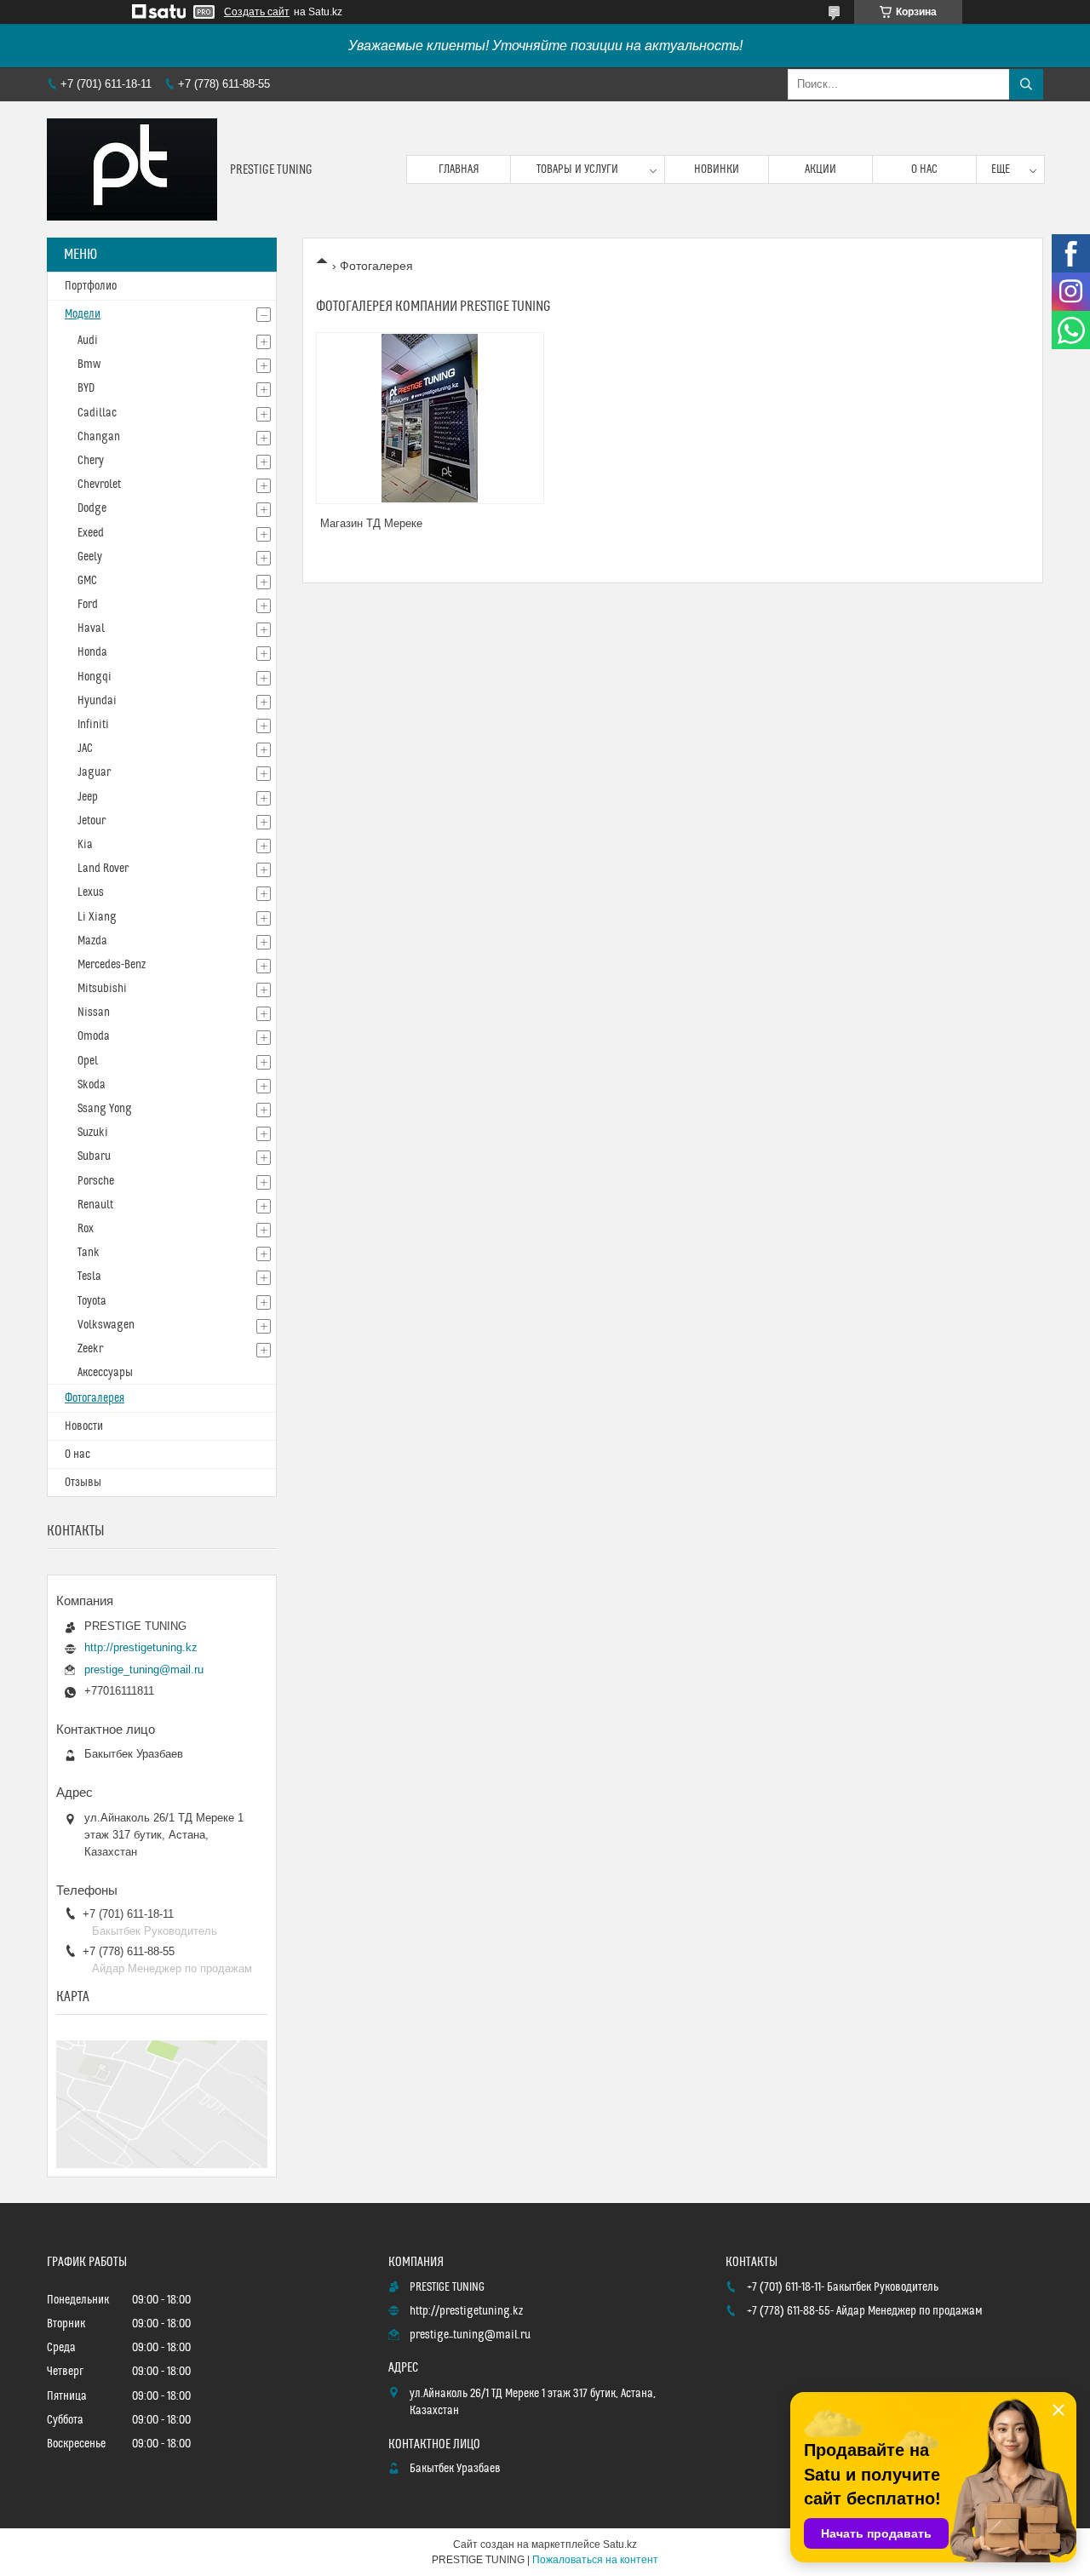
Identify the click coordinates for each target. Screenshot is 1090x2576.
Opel (88, 1061)
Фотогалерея (95, 1398)
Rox (86, 1229)
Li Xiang (97, 917)
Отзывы (83, 1483)
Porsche (96, 1181)
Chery (91, 461)
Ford (88, 605)
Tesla (89, 1277)
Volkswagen (106, 1325)
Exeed (91, 533)
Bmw (89, 364)
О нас (924, 169)
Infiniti (93, 725)
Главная (459, 169)
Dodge (92, 508)
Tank (89, 1253)
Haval (91, 628)
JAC (85, 749)
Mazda (92, 941)
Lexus (91, 892)
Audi (88, 341)
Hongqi (95, 677)
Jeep (88, 797)
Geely (90, 557)
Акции (820, 169)
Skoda (92, 1085)
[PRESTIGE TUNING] (132, 169)
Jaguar (94, 772)
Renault (95, 1205)
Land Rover (103, 869)
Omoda (94, 1036)
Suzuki (93, 1133)
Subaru (94, 1156)
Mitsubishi (102, 989)
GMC (87, 581)
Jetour (92, 821)
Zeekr (90, 1349)
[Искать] (1026, 84)
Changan (99, 437)
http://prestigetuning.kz (141, 1647)
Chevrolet (99, 485)
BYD (86, 388)
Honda (92, 652)
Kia (85, 845)
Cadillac (97, 413)
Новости (84, 1426)
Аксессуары (105, 1373)
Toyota (92, 1301)
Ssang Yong (105, 1109)
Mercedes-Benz (112, 965)
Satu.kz (620, 2544)
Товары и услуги (577, 169)
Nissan (94, 1013)
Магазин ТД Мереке (371, 523)
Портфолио (91, 286)
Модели (83, 314)
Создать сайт (257, 12)
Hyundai (97, 701)
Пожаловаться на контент (595, 2560)
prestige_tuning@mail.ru (144, 1670)
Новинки (717, 169)
